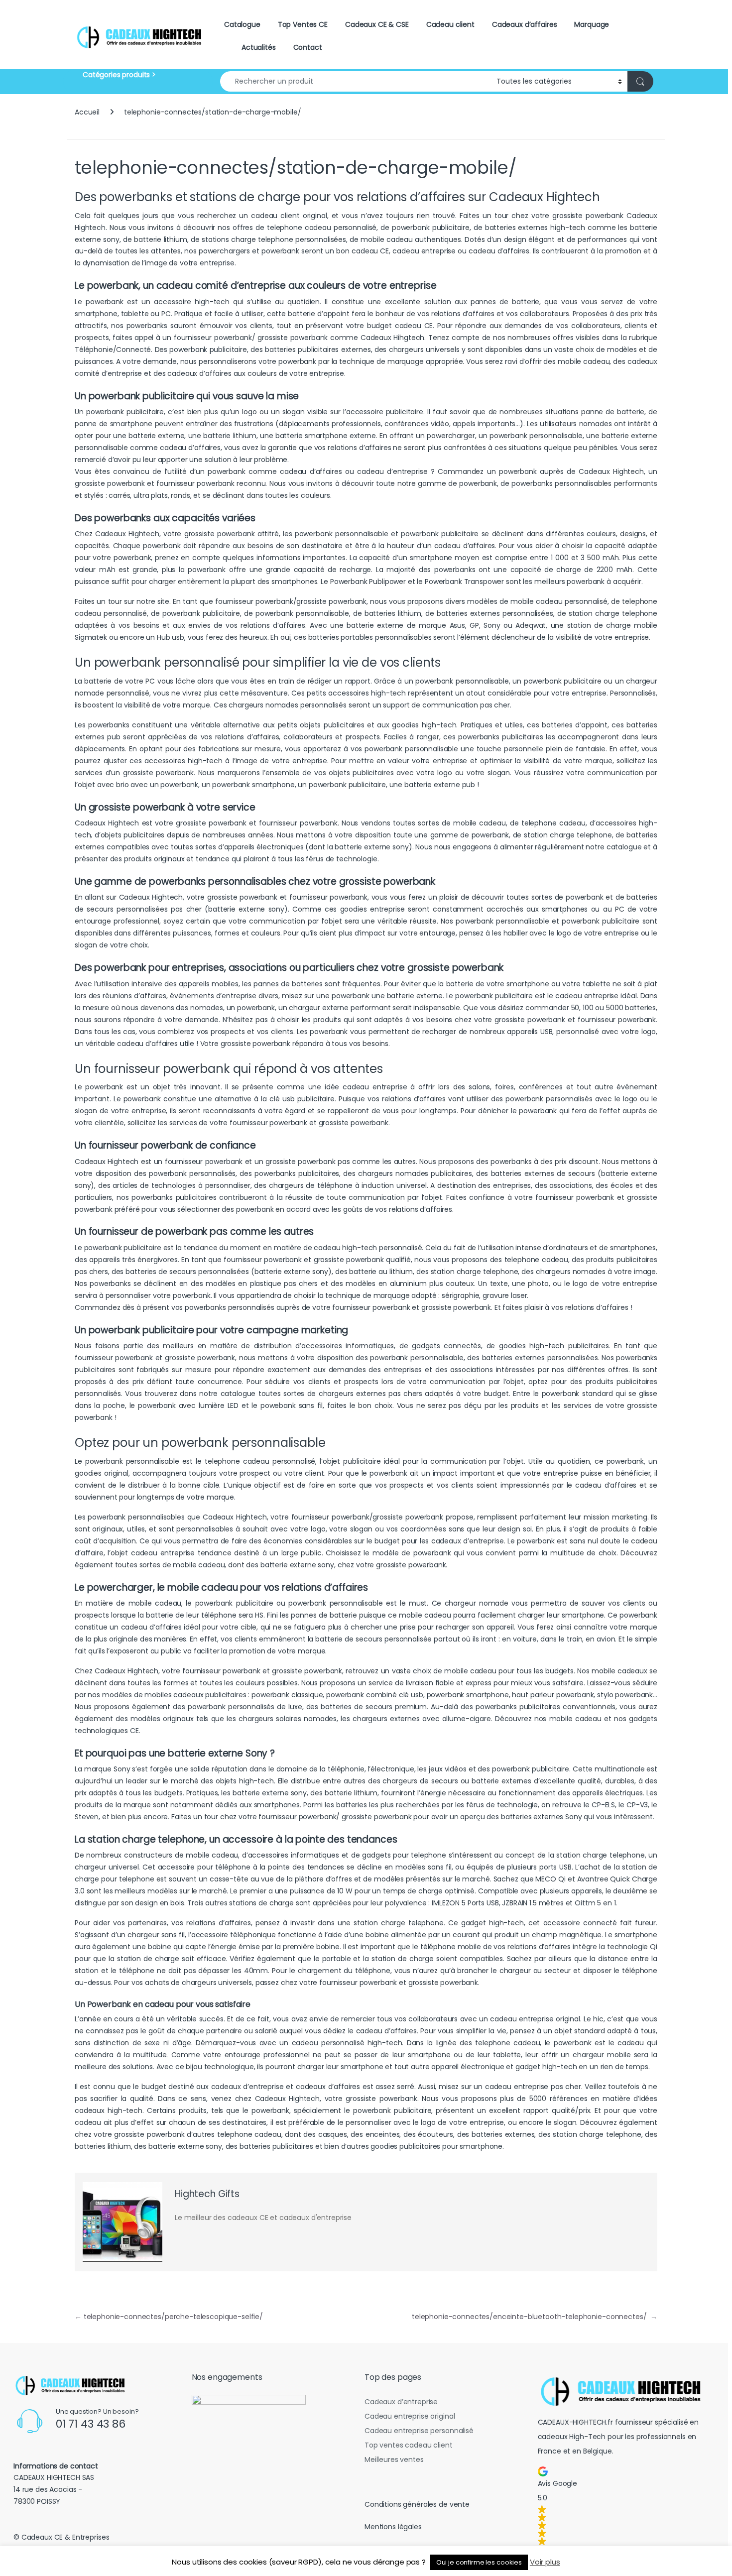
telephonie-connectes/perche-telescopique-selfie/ (169, 2317)
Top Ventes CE (303, 24)
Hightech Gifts (207, 2194)
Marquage (592, 24)
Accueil (87, 112)
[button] (624, 2506)
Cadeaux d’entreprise (401, 2402)
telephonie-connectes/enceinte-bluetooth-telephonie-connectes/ (535, 2317)
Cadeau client (450, 24)
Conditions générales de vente (417, 2504)
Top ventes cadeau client (409, 2445)
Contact (308, 47)
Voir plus (545, 2562)
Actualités (259, 47)
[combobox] (356, 81)
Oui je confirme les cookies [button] (479, 2562)
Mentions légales (393, 2527)
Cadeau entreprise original (410, 2416)
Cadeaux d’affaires (524, 24)
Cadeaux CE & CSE (377, 24)
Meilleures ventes (394, 2459)
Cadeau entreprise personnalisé (419, 2431)
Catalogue (242, 24)
